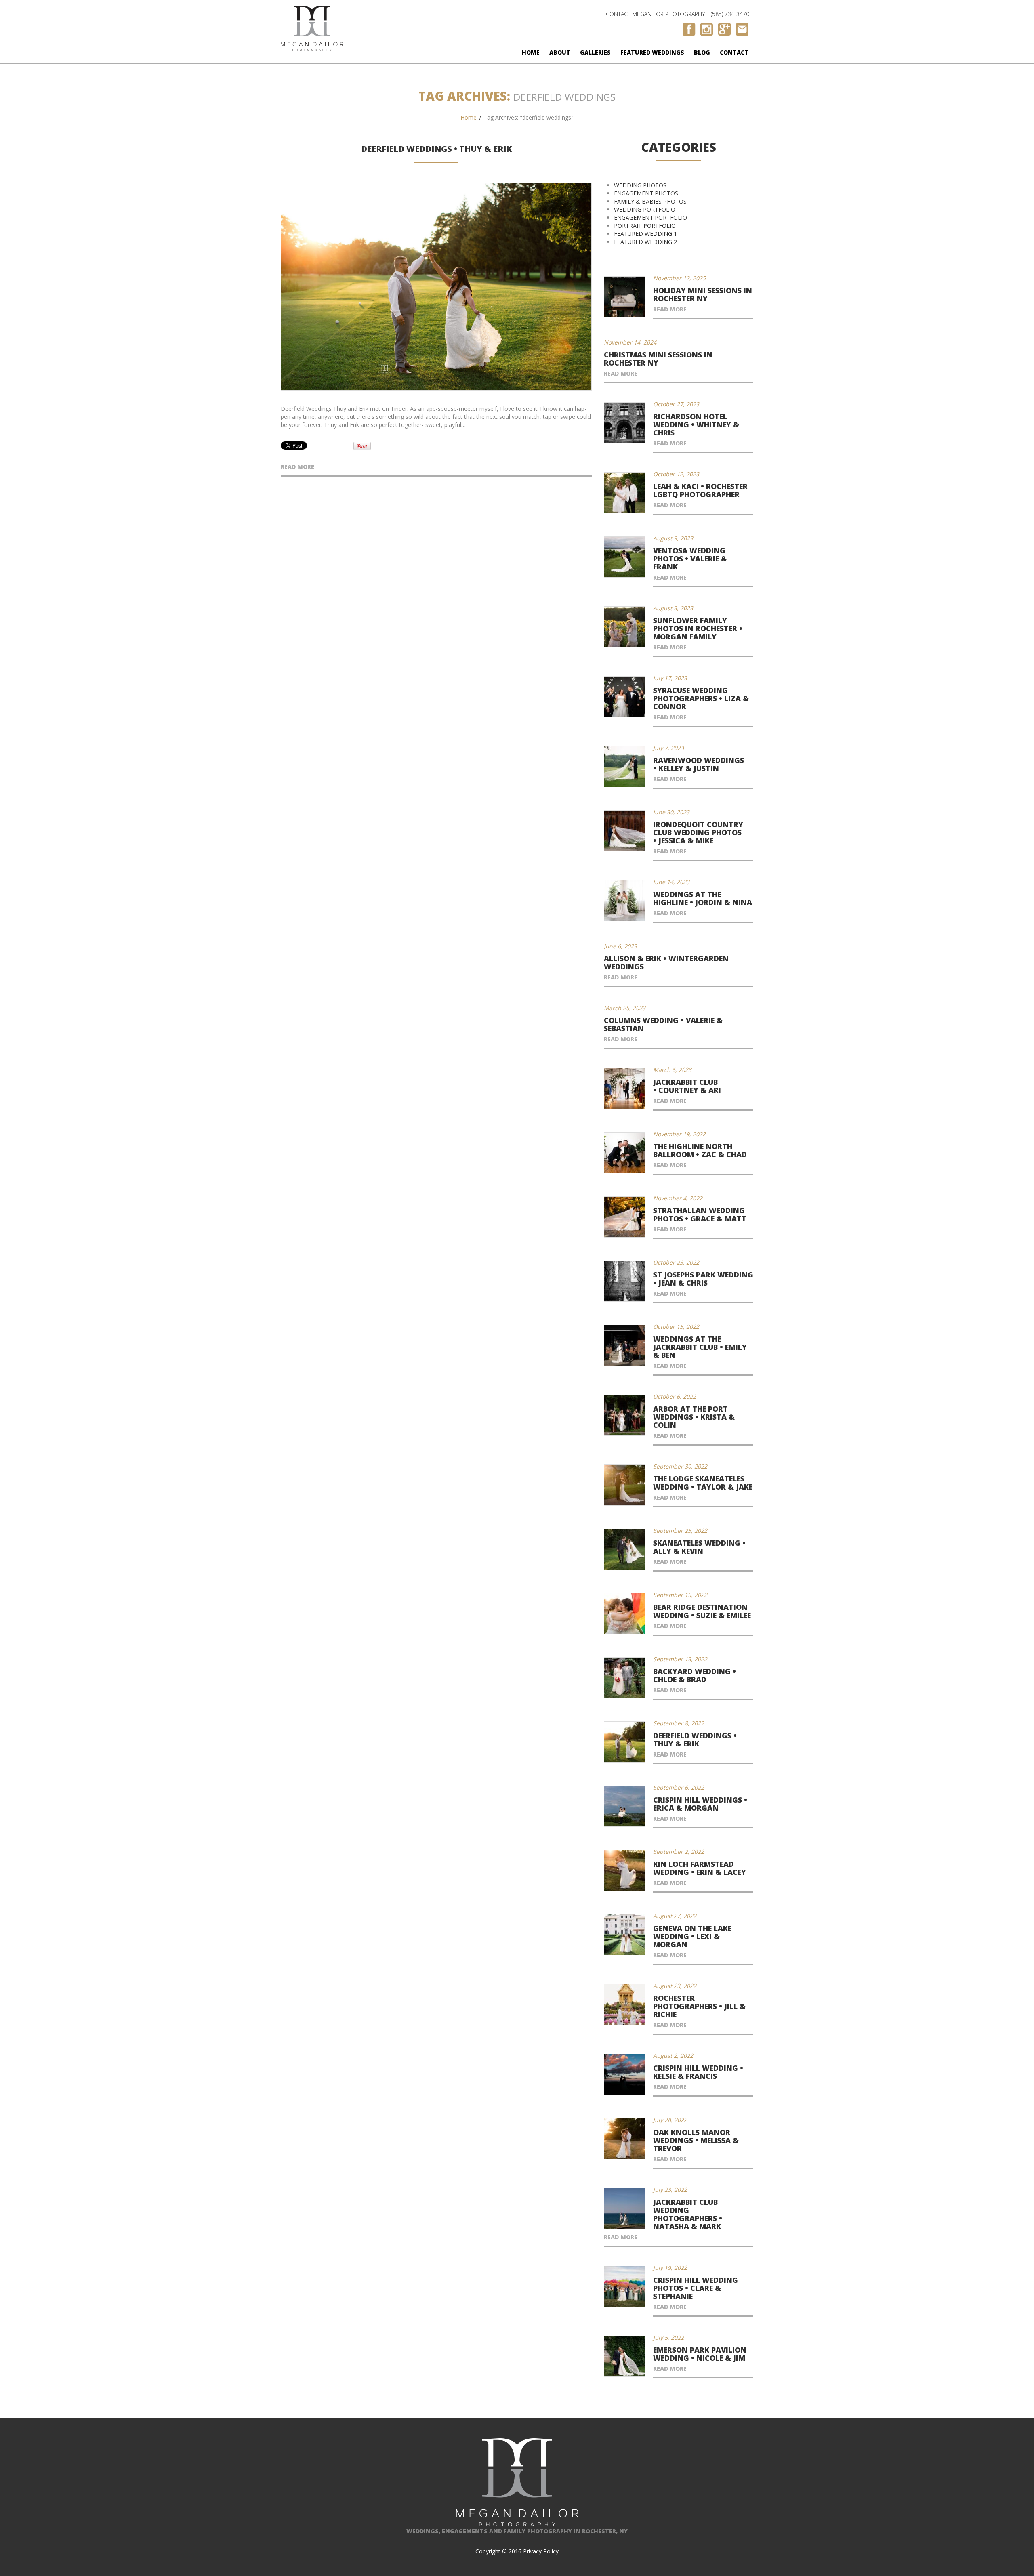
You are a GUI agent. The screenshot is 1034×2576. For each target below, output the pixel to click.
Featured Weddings (652, 52)
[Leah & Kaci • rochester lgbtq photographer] (624, 493)
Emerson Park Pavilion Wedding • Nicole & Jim (700, 2354)
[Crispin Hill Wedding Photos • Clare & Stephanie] (624, 2286)
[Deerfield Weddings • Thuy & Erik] (436, 287)
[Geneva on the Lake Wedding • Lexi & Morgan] (624, 1935)
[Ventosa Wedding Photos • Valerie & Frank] (624, 557)
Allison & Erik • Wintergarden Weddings (666, 962)
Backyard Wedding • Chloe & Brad (695, 1675)
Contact (734, 52)
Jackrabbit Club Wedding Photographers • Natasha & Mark (688, 2214)
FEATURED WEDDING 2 (645, 242)
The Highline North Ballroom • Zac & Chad (700, 1150)
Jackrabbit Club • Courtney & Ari (687, 1086)
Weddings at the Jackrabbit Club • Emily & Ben (700, 1347)
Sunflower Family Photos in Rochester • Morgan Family (698, 628)
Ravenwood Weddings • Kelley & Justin (699, 764)
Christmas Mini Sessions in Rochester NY (658, 359)
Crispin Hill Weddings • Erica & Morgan (700, 1804)
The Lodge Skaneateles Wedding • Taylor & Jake (703, 1483)
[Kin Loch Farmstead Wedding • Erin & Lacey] (624, 1870)
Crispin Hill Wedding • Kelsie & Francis (698, 2072)
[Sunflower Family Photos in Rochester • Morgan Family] (624, 627)
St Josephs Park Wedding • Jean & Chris (703, 1279)
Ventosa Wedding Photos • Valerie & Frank (690, 559)
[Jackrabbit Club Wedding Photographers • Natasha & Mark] (624, 2208)
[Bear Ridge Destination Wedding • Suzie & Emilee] (624, 1614)
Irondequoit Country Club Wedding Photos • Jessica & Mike (698, 832)
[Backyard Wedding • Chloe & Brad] (624, 1678)
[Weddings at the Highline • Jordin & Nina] (624, 901)
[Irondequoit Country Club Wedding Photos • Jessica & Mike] (624, 831)
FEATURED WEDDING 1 (645, 234)
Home (531, 52)
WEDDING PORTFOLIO (645, 209)
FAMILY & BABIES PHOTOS (650, 201)
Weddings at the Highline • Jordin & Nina (703, 898)
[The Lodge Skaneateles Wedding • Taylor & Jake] (624, 1485)
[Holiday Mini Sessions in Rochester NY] (624, 297)
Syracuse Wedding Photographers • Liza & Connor (701, 698)
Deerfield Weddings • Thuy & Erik (436, 149)
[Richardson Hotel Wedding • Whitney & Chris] (624, 423)
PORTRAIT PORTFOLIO (645, 226)
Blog (702, 52)
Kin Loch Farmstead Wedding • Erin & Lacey (700, 1868)
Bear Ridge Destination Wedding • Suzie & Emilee (702, 1611)
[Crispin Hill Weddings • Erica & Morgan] (624, 1806)
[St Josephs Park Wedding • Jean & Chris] (624, 1281)
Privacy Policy (541, 2551)
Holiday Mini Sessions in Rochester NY (703, 294)
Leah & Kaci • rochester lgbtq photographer (700, 490)
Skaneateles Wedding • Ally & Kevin (699, 1547)
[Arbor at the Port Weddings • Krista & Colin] (624, 1415)
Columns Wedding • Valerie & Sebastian (663, 1024)
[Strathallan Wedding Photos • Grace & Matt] (624, 1217)
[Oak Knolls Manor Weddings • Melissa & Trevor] (624, 2139)
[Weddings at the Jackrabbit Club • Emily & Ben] (624, 1345)
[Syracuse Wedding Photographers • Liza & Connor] (624, 697)
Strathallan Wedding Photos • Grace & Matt (700, 1214)
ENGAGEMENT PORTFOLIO (650, 217)
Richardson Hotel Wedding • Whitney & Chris (696, 424)
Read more (297, 467)
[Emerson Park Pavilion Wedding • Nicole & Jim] (624, 2356)
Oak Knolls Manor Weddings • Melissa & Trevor (696, 2140)
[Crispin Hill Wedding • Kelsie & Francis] (624, 2074)
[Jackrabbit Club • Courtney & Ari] (624, 1088)
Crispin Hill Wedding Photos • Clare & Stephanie (696, 2288)
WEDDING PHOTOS (640, 185)
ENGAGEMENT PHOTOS (646, 193)
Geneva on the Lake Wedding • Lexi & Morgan (692, 1936)
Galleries (595, 52)
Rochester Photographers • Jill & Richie (699, 2006)
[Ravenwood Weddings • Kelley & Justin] (624, 767)
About (560, 52)
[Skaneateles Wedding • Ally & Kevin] (624, 1549)
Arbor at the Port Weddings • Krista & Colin (694, 1417)
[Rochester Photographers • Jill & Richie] (624, 2004)
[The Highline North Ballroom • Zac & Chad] (624, 1153)
